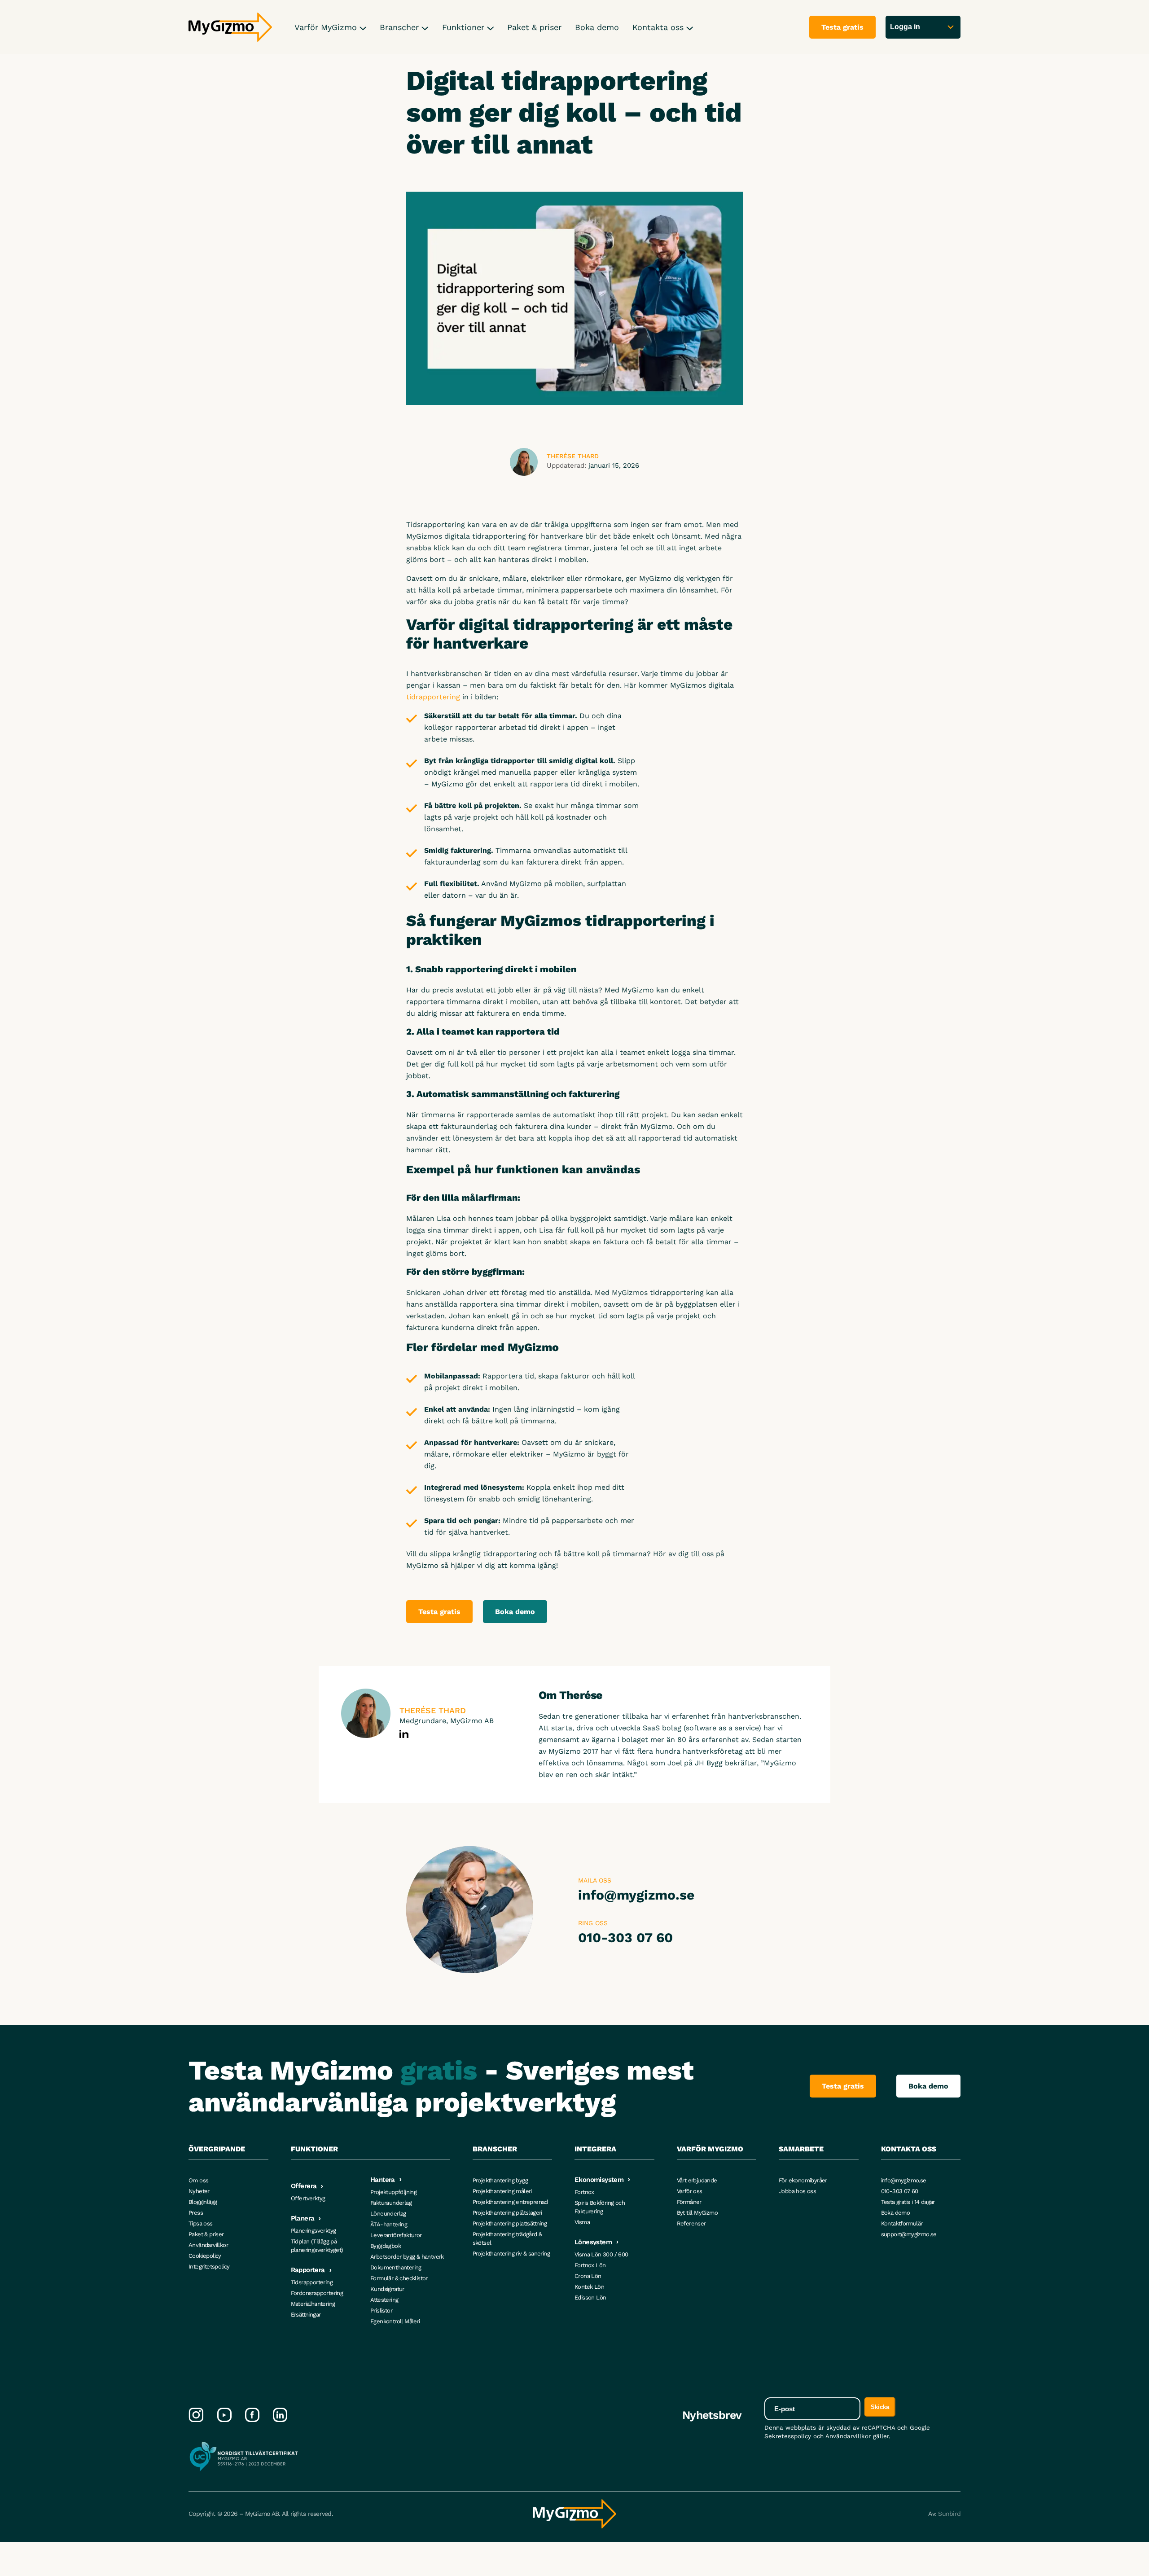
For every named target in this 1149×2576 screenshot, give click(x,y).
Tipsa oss (201, 2223)
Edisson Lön (590, 2297)
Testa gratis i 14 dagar (908, 2202)
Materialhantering (313, 2304)
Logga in (905, 27)
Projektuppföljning (393, 2192)
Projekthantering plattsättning (510, 2223)
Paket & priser (534, 27)
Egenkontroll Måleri (395, 2321)
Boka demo (597, 27)
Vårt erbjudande (697, 2180)
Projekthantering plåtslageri (507, 2213)
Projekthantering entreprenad (510, 2202)
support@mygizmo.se (909, 2234)
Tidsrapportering (312, 2282)
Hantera (383, 2180)
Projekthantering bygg (500, 2180)
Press (196, 2213)
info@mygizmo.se (636, 1895)
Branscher (401, 27)
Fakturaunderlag (391, 2203)
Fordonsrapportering (317, 2293)
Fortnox (584, 2192)
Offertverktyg (308, 2198)
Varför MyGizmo (327, 27)
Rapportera (308, 2270)
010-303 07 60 (625, 1937)
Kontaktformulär (902, 2223)
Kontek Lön (589, 2287)
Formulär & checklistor (399, 2278)
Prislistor (381, 2311)
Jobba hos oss (797, 2191)
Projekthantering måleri (502, 2191)
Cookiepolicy (205, 2256)
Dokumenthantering (396, 2267)
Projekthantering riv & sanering (511, 2253)
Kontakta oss (659, 27)
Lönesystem (593, 2242)
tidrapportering (433, 697)
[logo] (230, 27)
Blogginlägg (203, 2202)
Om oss (198, 2180)
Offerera (304, 2186)
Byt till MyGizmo (697, 2213)
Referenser (691, 2223)
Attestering (384, 2300)
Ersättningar (306, 2315)
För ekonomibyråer (803, 2180)
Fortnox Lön (590, 2265)
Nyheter (199, 2191)
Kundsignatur (387, 2289)
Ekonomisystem (599, 2180)
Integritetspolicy (209, 2267)
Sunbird (949, 2514)
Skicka (880, 2407)
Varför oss (690, 2191)
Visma (582, 2222)
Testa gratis (439, 1612)
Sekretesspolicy (788, 2436)
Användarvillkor (208, 2245)
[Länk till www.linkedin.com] (404, 1734)
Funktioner (465, 27)
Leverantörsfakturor (396, 2235)
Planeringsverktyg (314, 2231)
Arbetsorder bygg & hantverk (407, 2257)
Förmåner (689, 2202)
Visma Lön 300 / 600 (601, 2254)
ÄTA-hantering (389, 2224)
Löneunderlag (388, 2214)
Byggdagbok (386, 2246)
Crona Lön (588, 2276)
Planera (303, 2218)
